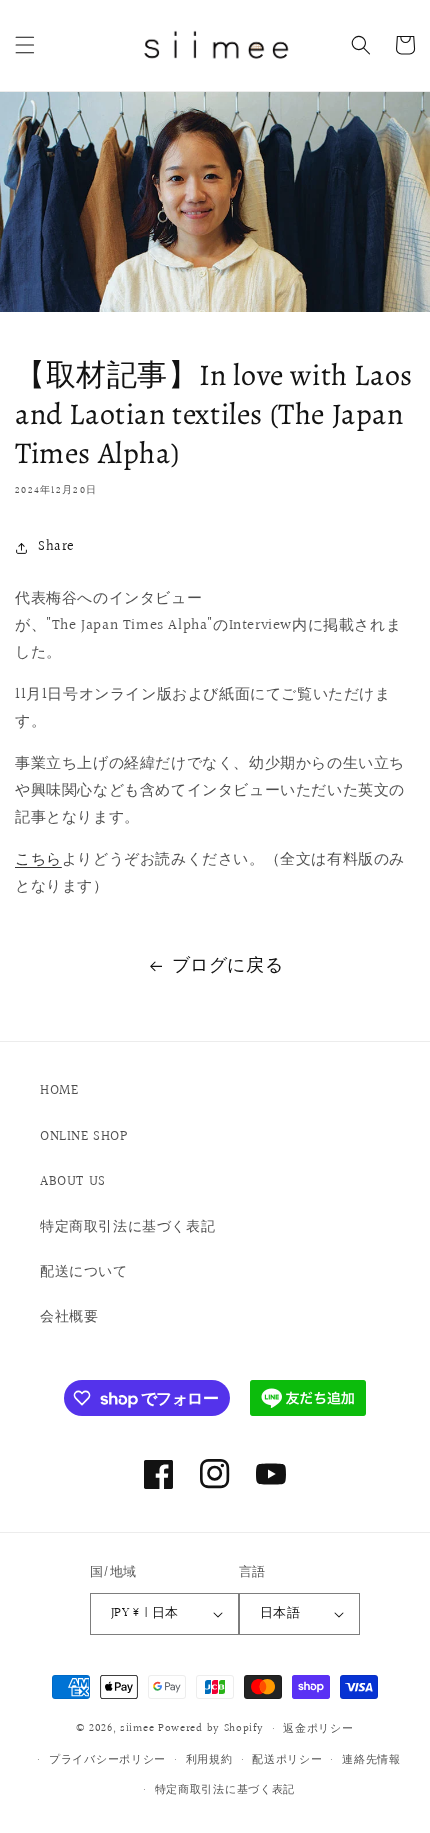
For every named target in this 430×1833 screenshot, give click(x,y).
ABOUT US (73, 1182)
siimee (137, 1728)
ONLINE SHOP (84, 1137)
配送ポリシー (287, 1759)
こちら (38, 859)
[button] (25, 45)
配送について (84, 1272)
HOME (59, 1091)
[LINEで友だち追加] (308, 1398)
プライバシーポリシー (107, 1759)
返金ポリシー (318, 1728)
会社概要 (69, 1317)
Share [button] (56, 547)
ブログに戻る (228, 965)
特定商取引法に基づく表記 (127, 1227)
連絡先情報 (371, 1759)
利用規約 (209, 1759)
